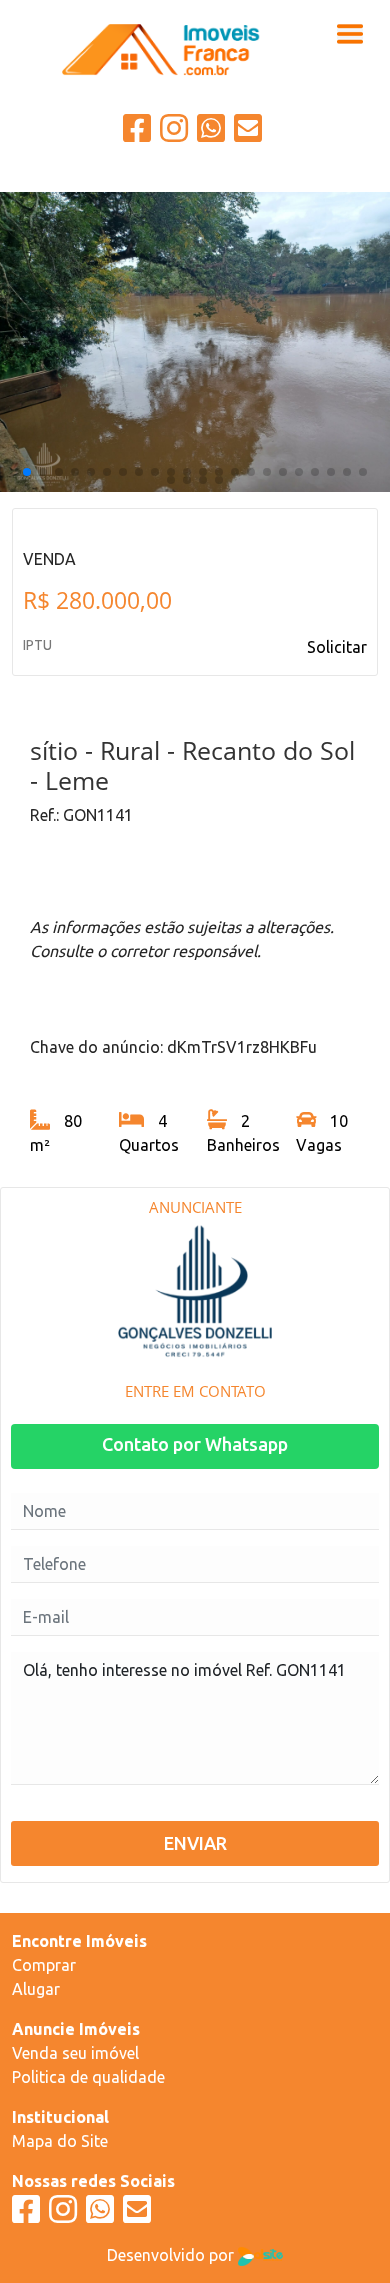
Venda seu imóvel (75, 2053)
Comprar (44, 1965)
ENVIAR (195, 1843)
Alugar (36, 1989)
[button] (27, 472)
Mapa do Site (60, 2141)
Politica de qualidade (88, 2077)
